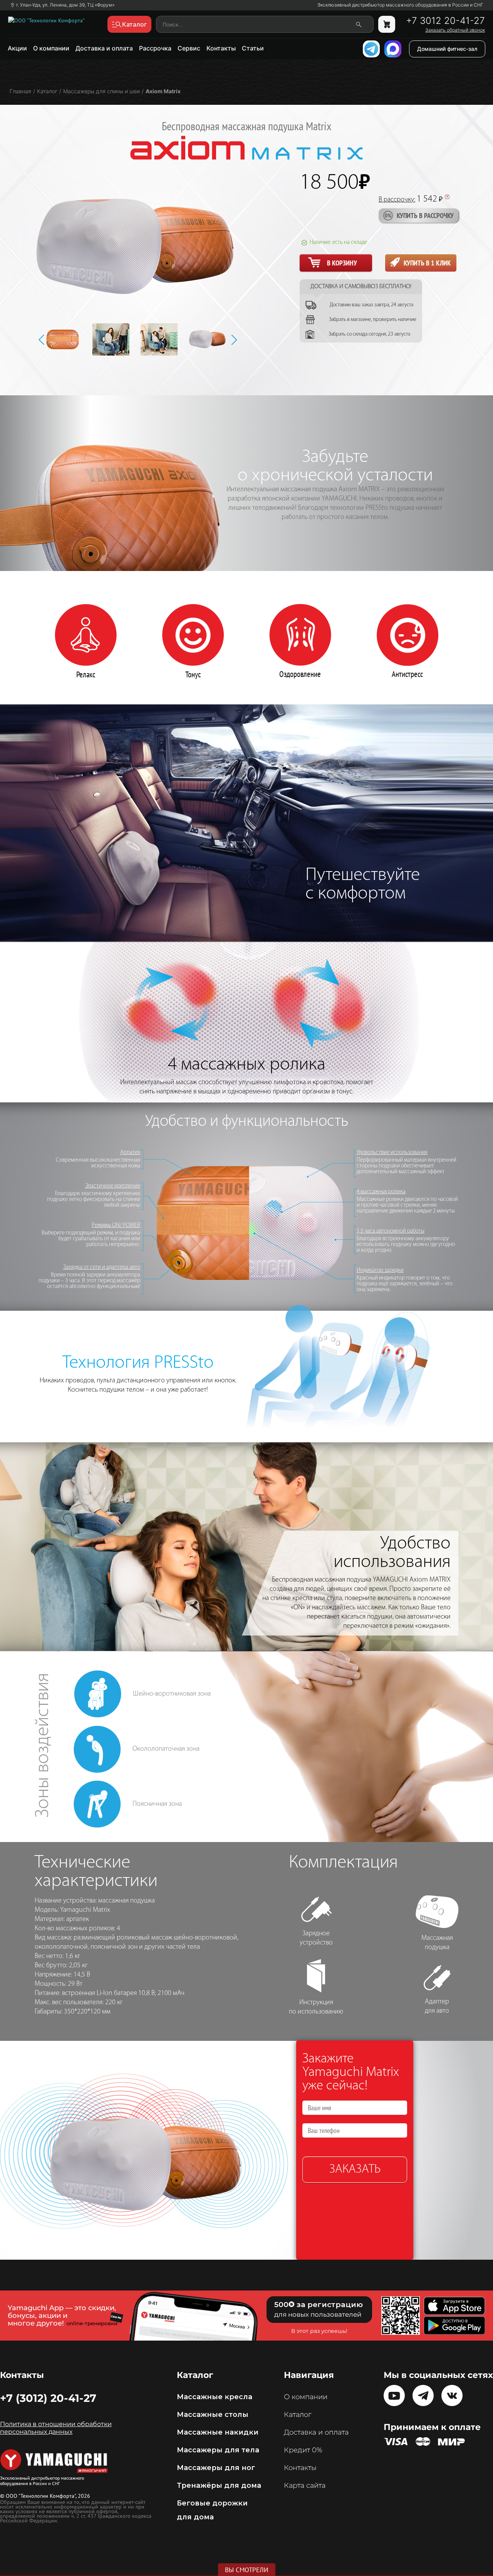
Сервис (189, 48)
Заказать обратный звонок (455, 30)
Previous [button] (41, 340)
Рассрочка (155, 48)
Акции (17, 48)
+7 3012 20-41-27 (445, 21)
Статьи (253, 48)
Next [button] (234, 340)
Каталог (298, 2415)
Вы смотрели (247, 2570)
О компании (51, 48)
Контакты (221, 48)
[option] (68, 339)
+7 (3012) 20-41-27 (48, 2398)
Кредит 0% (303, 2450)
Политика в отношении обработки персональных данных (56, 2428)
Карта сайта (305, 2485)
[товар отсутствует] (387, 24)
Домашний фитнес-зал (447, 49)
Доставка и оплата (104, 48)
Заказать (355, 2170)
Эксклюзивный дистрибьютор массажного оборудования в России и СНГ (400, 5)
